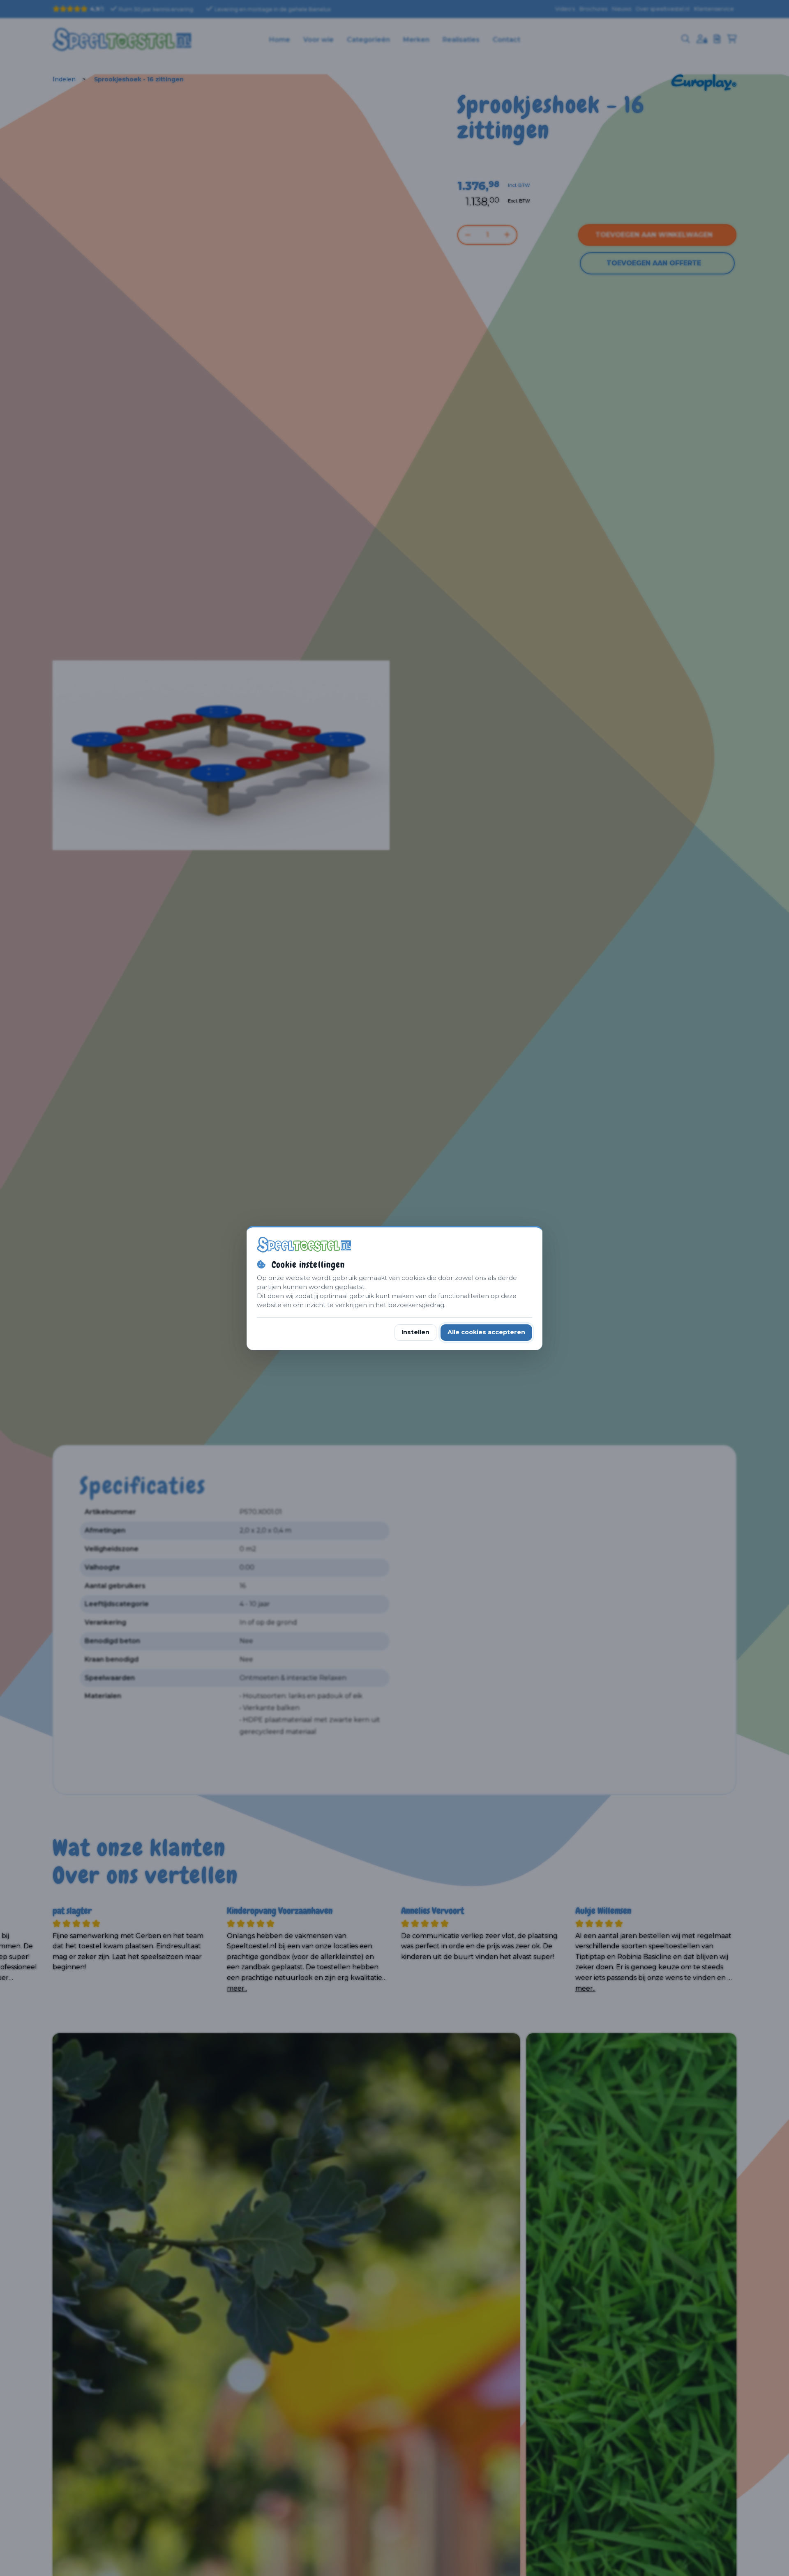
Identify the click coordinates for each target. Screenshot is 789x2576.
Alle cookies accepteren (486, 1332)
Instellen (415, 1332)
